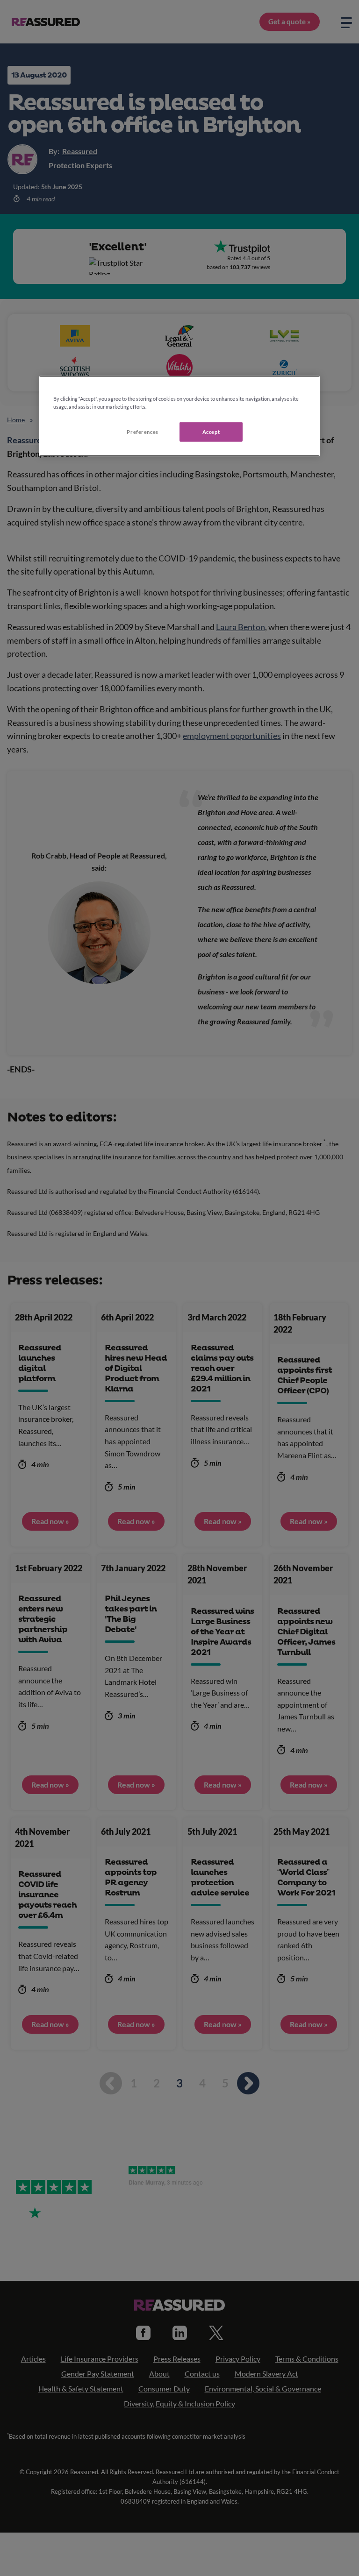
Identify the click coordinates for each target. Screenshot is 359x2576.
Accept (211, 432)
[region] (179, 416)
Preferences (142, 432)
